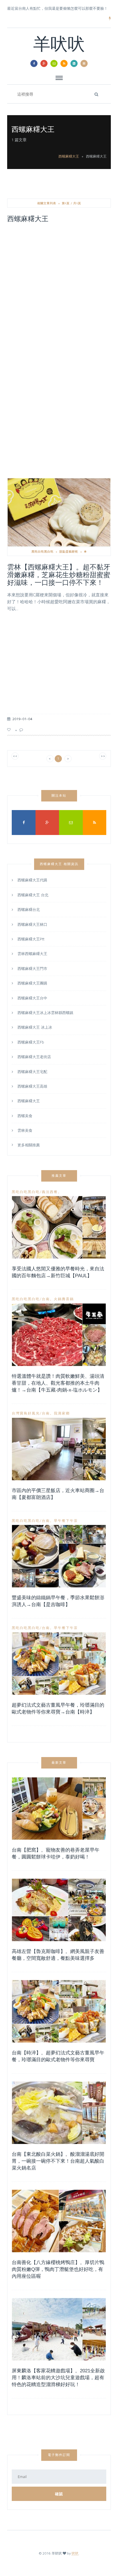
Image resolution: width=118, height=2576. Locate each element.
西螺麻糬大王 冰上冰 (35, 1027)
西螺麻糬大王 (69, 156)
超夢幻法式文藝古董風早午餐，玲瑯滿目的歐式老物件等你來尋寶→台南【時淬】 (58, 1709)
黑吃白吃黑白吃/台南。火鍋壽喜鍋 (43, 1299)
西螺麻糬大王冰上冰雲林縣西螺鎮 (45, 1013)
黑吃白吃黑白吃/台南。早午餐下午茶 (45, 1521)
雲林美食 (25, 1130)
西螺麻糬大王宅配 (32, 1072)
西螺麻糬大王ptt (31, 939)
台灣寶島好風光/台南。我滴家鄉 (41, 1413)
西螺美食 (25, 1116)
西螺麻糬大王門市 (32, 968)
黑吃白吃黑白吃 (43, 551)
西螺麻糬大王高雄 (32, 1086)
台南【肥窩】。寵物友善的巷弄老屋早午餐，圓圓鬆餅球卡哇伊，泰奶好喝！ (56, 1853)
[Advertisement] (59, 289)
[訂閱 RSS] (64, 63)
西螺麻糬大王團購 (32, 983)
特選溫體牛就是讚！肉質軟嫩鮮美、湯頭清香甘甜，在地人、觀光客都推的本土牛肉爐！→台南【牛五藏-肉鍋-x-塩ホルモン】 (58, 1383)
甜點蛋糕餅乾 (69, 551)
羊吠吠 (59, 46)
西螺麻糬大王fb (31, 1042)
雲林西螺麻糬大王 (32, 954)
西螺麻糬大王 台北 (33, 895)
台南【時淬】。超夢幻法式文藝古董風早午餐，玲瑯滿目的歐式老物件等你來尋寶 (58, 2056)
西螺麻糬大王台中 (32, 998)
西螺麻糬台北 (29, 909)
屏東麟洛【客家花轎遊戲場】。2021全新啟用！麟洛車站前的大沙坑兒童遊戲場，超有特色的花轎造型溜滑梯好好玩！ (58, 2378)
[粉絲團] (34, 63)
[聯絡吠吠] (54, 63)
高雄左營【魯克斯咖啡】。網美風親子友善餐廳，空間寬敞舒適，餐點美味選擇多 (58, 1955)
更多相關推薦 (29, 1144)
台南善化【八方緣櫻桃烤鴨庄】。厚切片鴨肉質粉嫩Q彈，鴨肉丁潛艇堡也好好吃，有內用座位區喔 (58, 2269)
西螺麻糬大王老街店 (34, 1057)
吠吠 (75, 2553)
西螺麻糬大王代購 (32, 880)
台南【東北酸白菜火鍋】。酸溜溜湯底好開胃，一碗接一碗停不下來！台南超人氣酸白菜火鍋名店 (58, 2161)
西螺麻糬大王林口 (32, 924)
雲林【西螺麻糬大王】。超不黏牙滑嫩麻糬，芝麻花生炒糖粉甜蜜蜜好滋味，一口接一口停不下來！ (59, 575)
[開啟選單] (84, 63)
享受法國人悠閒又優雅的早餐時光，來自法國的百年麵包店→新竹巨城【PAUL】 (58, 1272)
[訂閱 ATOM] (74, 63)
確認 (59, 2494)
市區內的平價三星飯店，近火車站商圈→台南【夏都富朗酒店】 (58, 1494)
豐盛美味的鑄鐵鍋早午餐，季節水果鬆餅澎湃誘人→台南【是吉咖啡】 (58, 1601)
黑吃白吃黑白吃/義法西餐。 (37, 1192)
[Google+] (44, 63)
